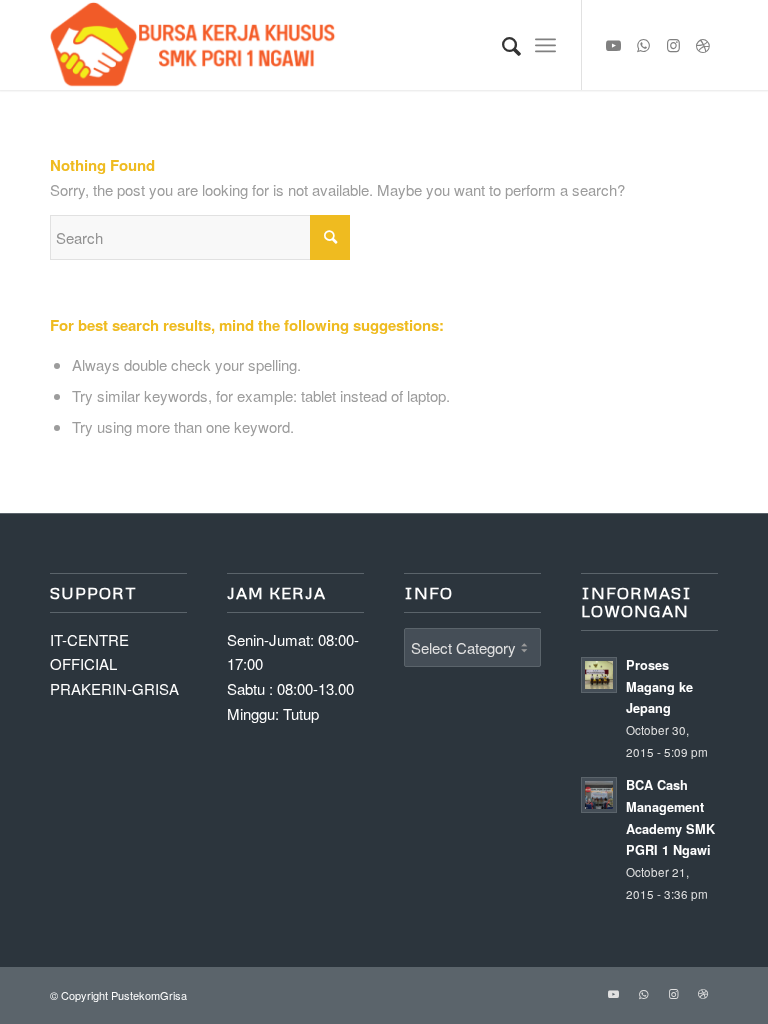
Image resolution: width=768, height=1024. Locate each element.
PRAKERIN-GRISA (114, 688)
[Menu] (545, 45)
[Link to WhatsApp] (643, 45)
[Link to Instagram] (673, 45)
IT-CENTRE (89, 639)
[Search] (501, 45)
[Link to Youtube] (613, 45)
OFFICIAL (83, 663)
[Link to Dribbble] (703, 45)
